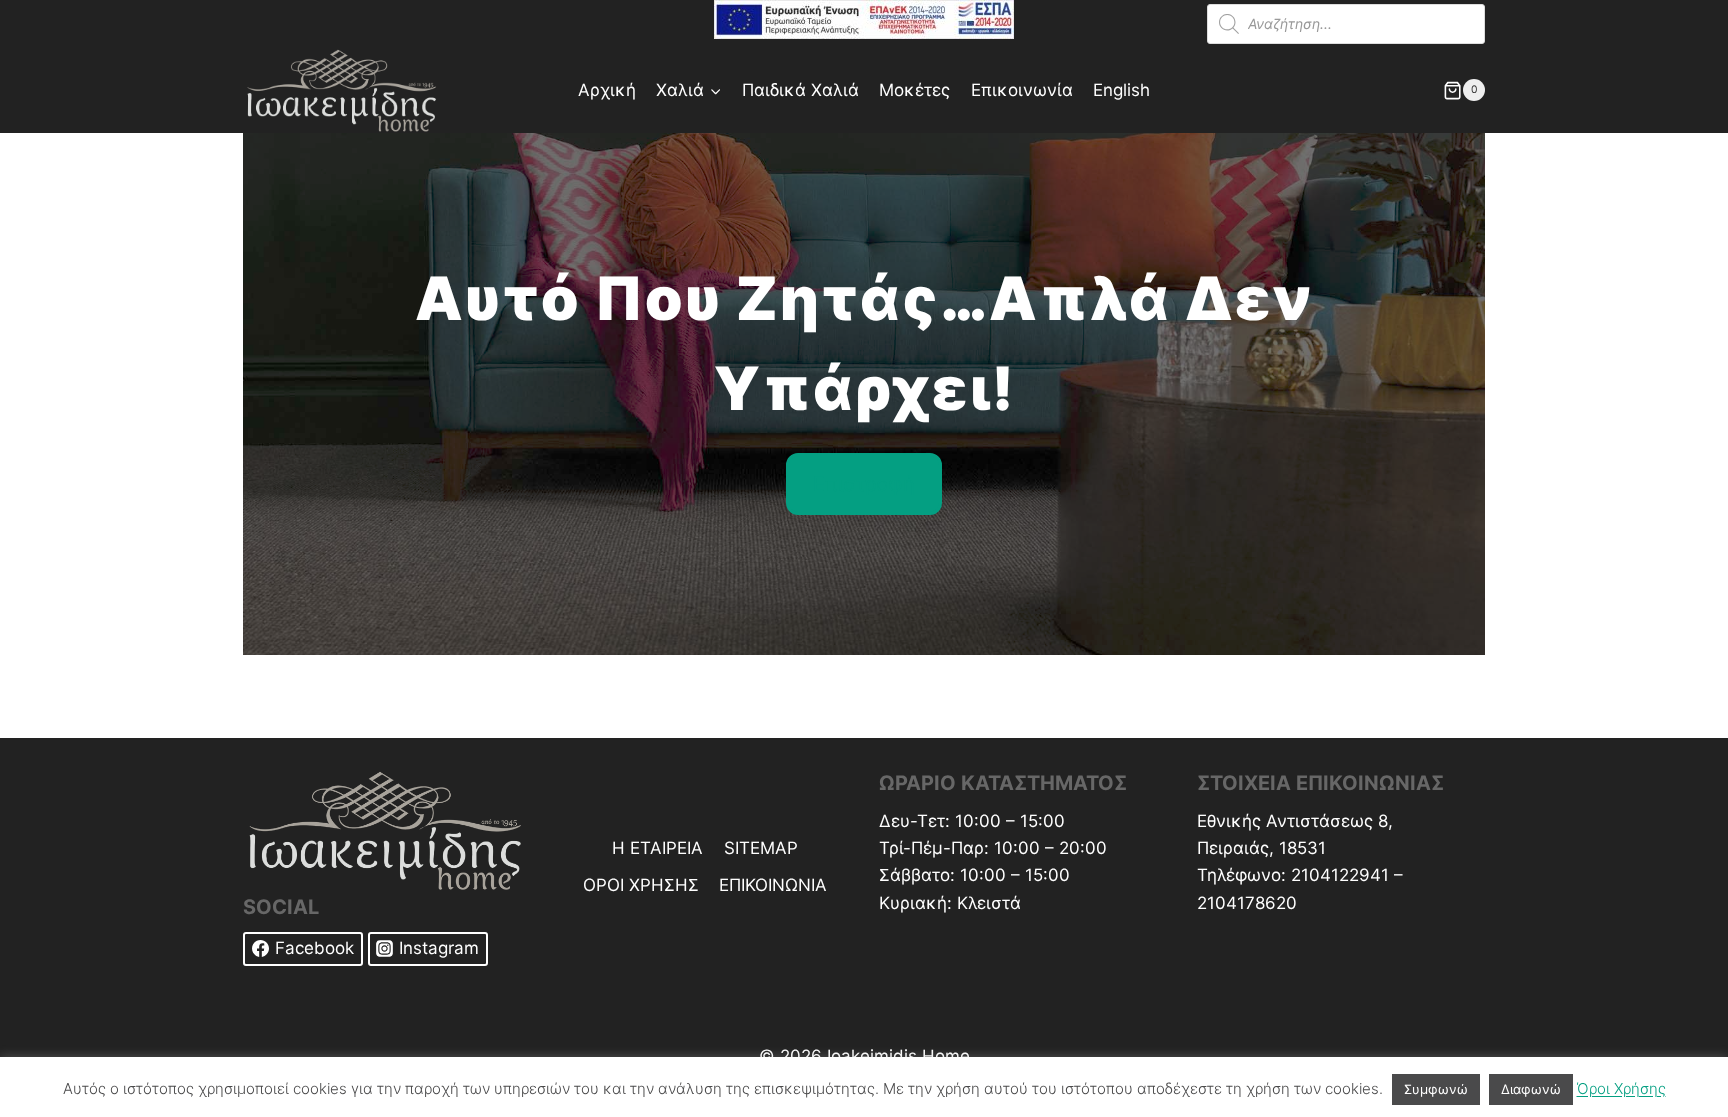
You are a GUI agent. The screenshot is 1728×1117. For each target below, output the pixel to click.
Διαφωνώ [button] (1531, 1089)
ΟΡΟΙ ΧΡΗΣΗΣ (641, 885)
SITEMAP (761, 848)
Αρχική (607, 90)
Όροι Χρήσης (1621, 1088)
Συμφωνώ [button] (1436, 1089)
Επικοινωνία (1022, 90)
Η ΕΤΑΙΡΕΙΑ (657, 848)
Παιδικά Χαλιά (800, 90)
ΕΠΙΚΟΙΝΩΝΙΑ (773, 885)
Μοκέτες (914, 90)
